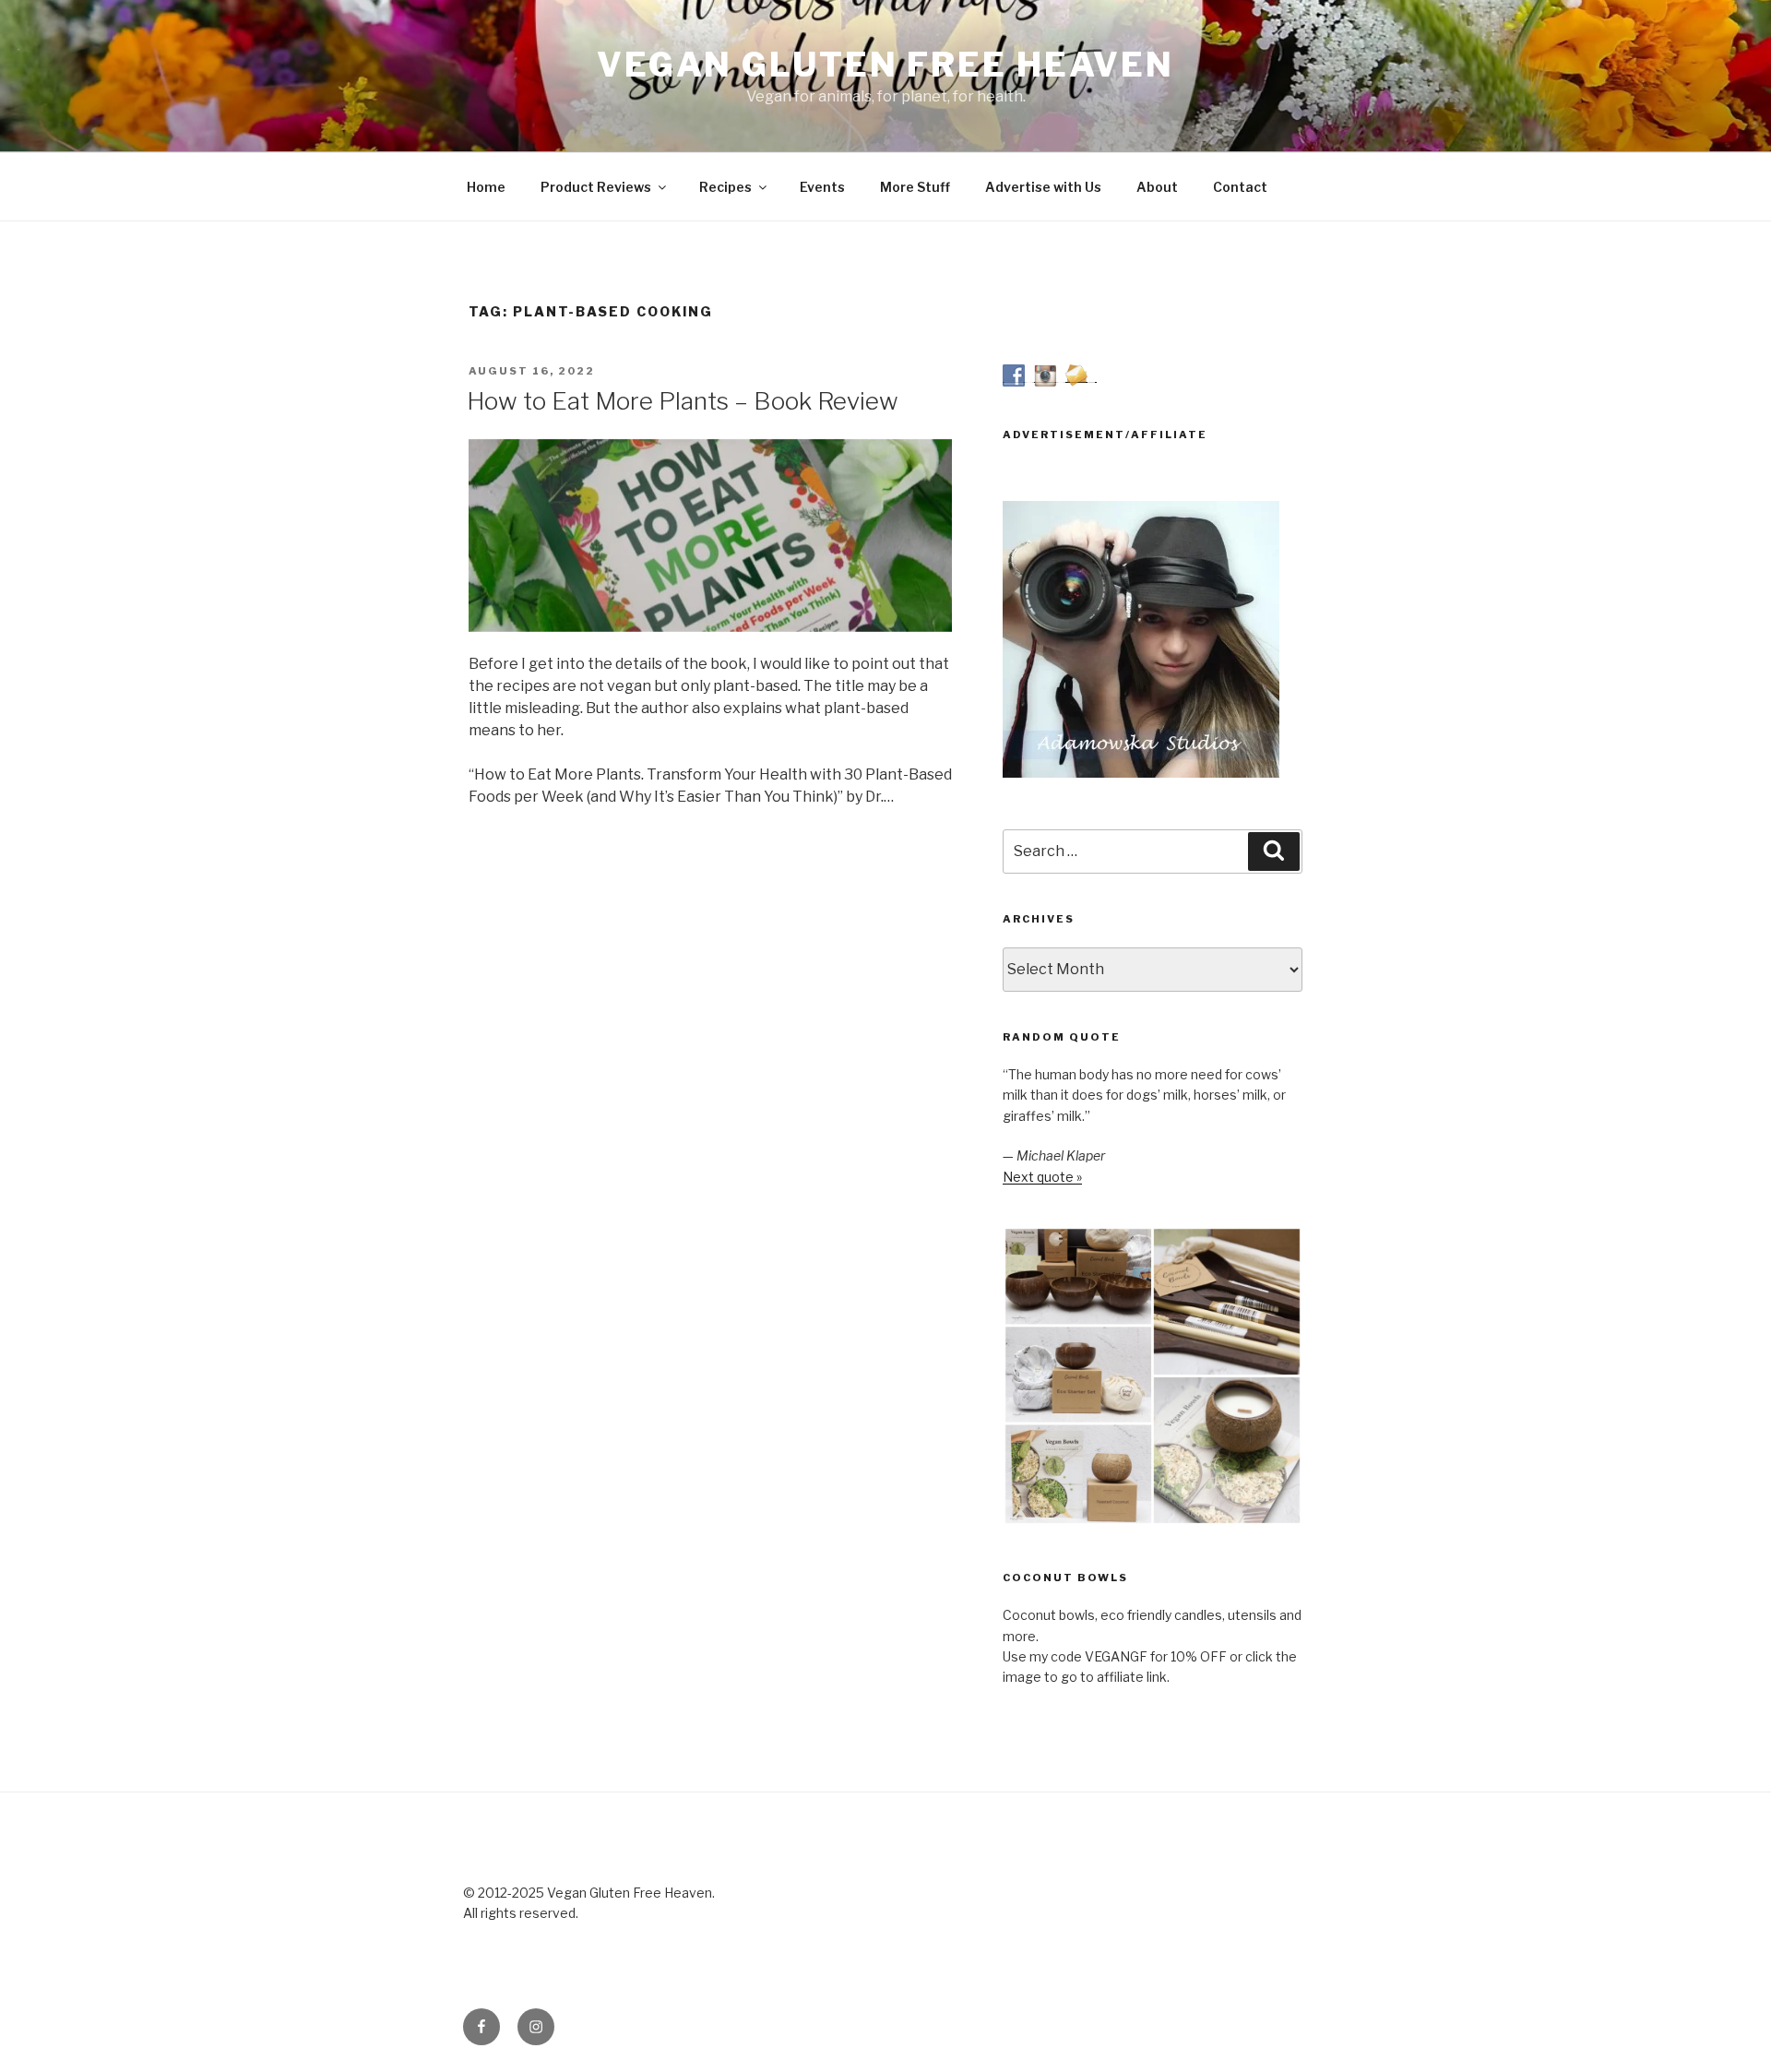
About (1157, 187)
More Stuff (915, 187)
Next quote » (1042, 1177)
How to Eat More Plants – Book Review (683, 401)
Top (1727, 2028)
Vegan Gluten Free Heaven (885, 65)
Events (822, 187)
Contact (1240, 187)
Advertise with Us (1043, 187)
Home (486, 187)
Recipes (725, 187)
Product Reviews (596, 187)
